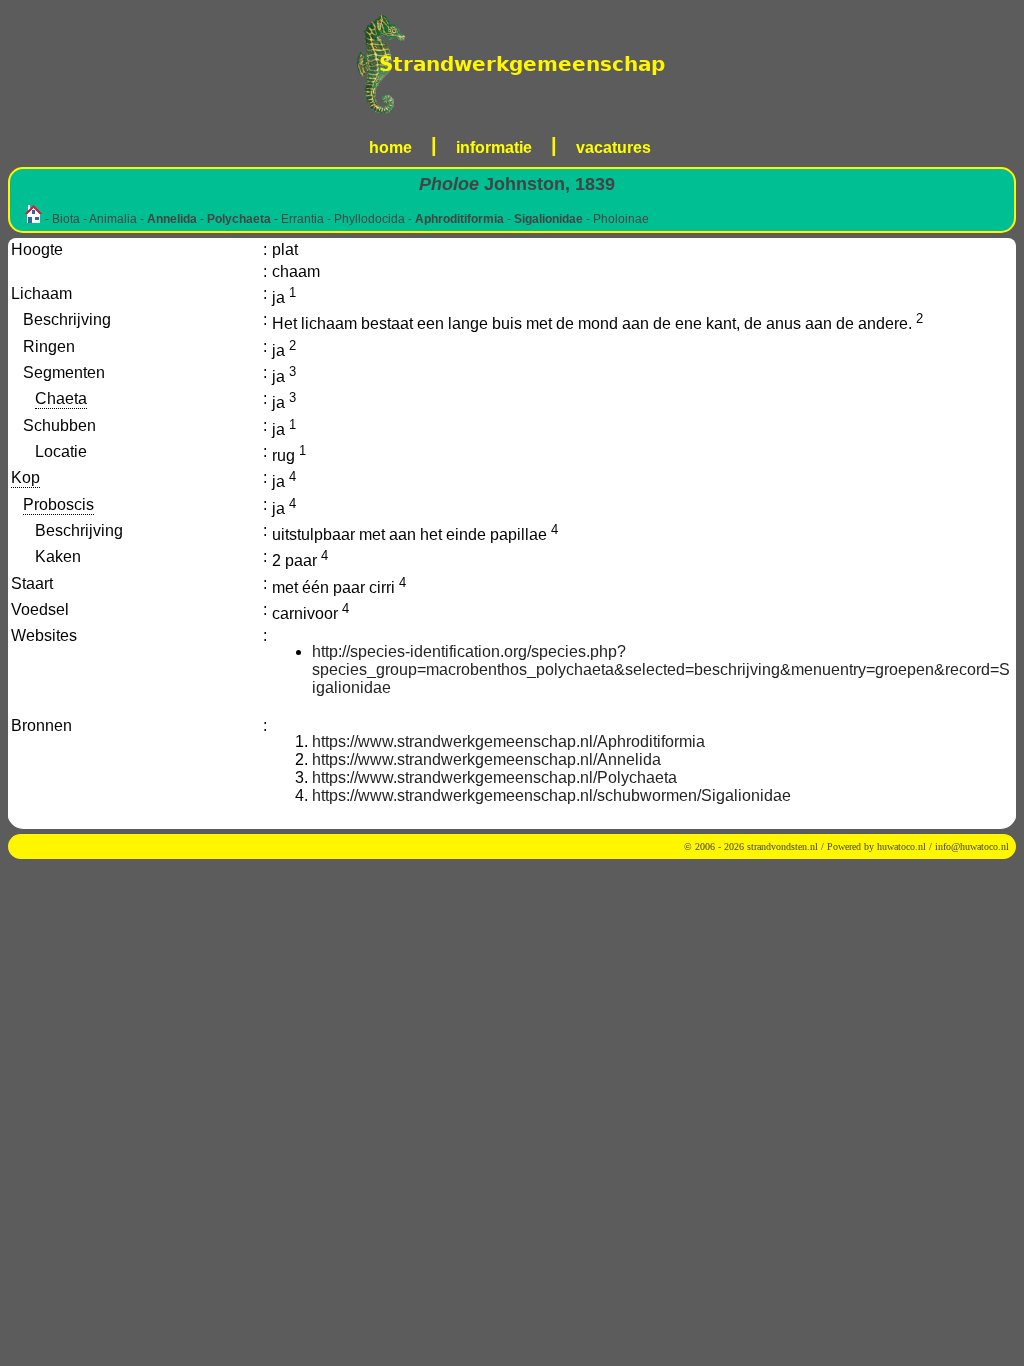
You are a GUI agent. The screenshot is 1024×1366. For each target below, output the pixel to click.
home (390, 147)
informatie (494, 147)
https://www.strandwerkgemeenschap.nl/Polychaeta (494, 777)
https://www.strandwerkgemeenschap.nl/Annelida (486, 759)
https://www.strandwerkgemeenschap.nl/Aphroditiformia (508, 741)
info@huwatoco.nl (972, 846)
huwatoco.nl (901, 846)
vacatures (613, 147)
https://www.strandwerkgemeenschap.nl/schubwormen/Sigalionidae (551, 795)
